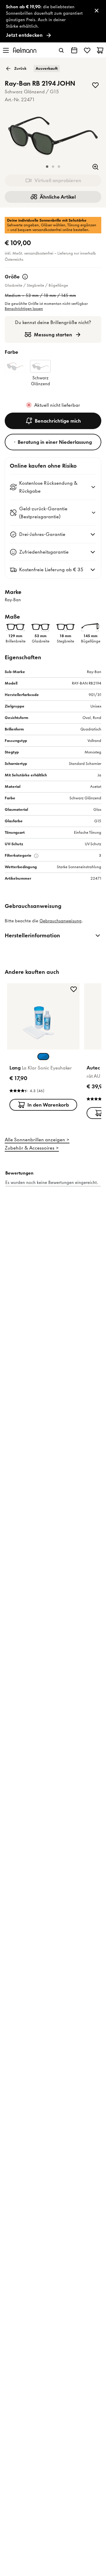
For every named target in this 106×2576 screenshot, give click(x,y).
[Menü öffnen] (6, 50)
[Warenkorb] (100, 50)
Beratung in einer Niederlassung (55, 442)
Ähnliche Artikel (58, 197)
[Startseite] (25, 50)
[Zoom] (95, 167)
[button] (47, 167)
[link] (53, 21)
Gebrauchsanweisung (61, 921)
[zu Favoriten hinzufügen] (95, 85)
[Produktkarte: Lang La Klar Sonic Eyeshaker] (43, 1048)
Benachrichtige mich (58, 421)
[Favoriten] (87, 50)
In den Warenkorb (48, 1105)
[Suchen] (61, 50)
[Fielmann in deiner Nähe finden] (74, 50)
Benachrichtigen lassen (24, 309)
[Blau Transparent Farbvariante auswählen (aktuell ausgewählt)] (43, 1057)
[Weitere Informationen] (25, 277)
